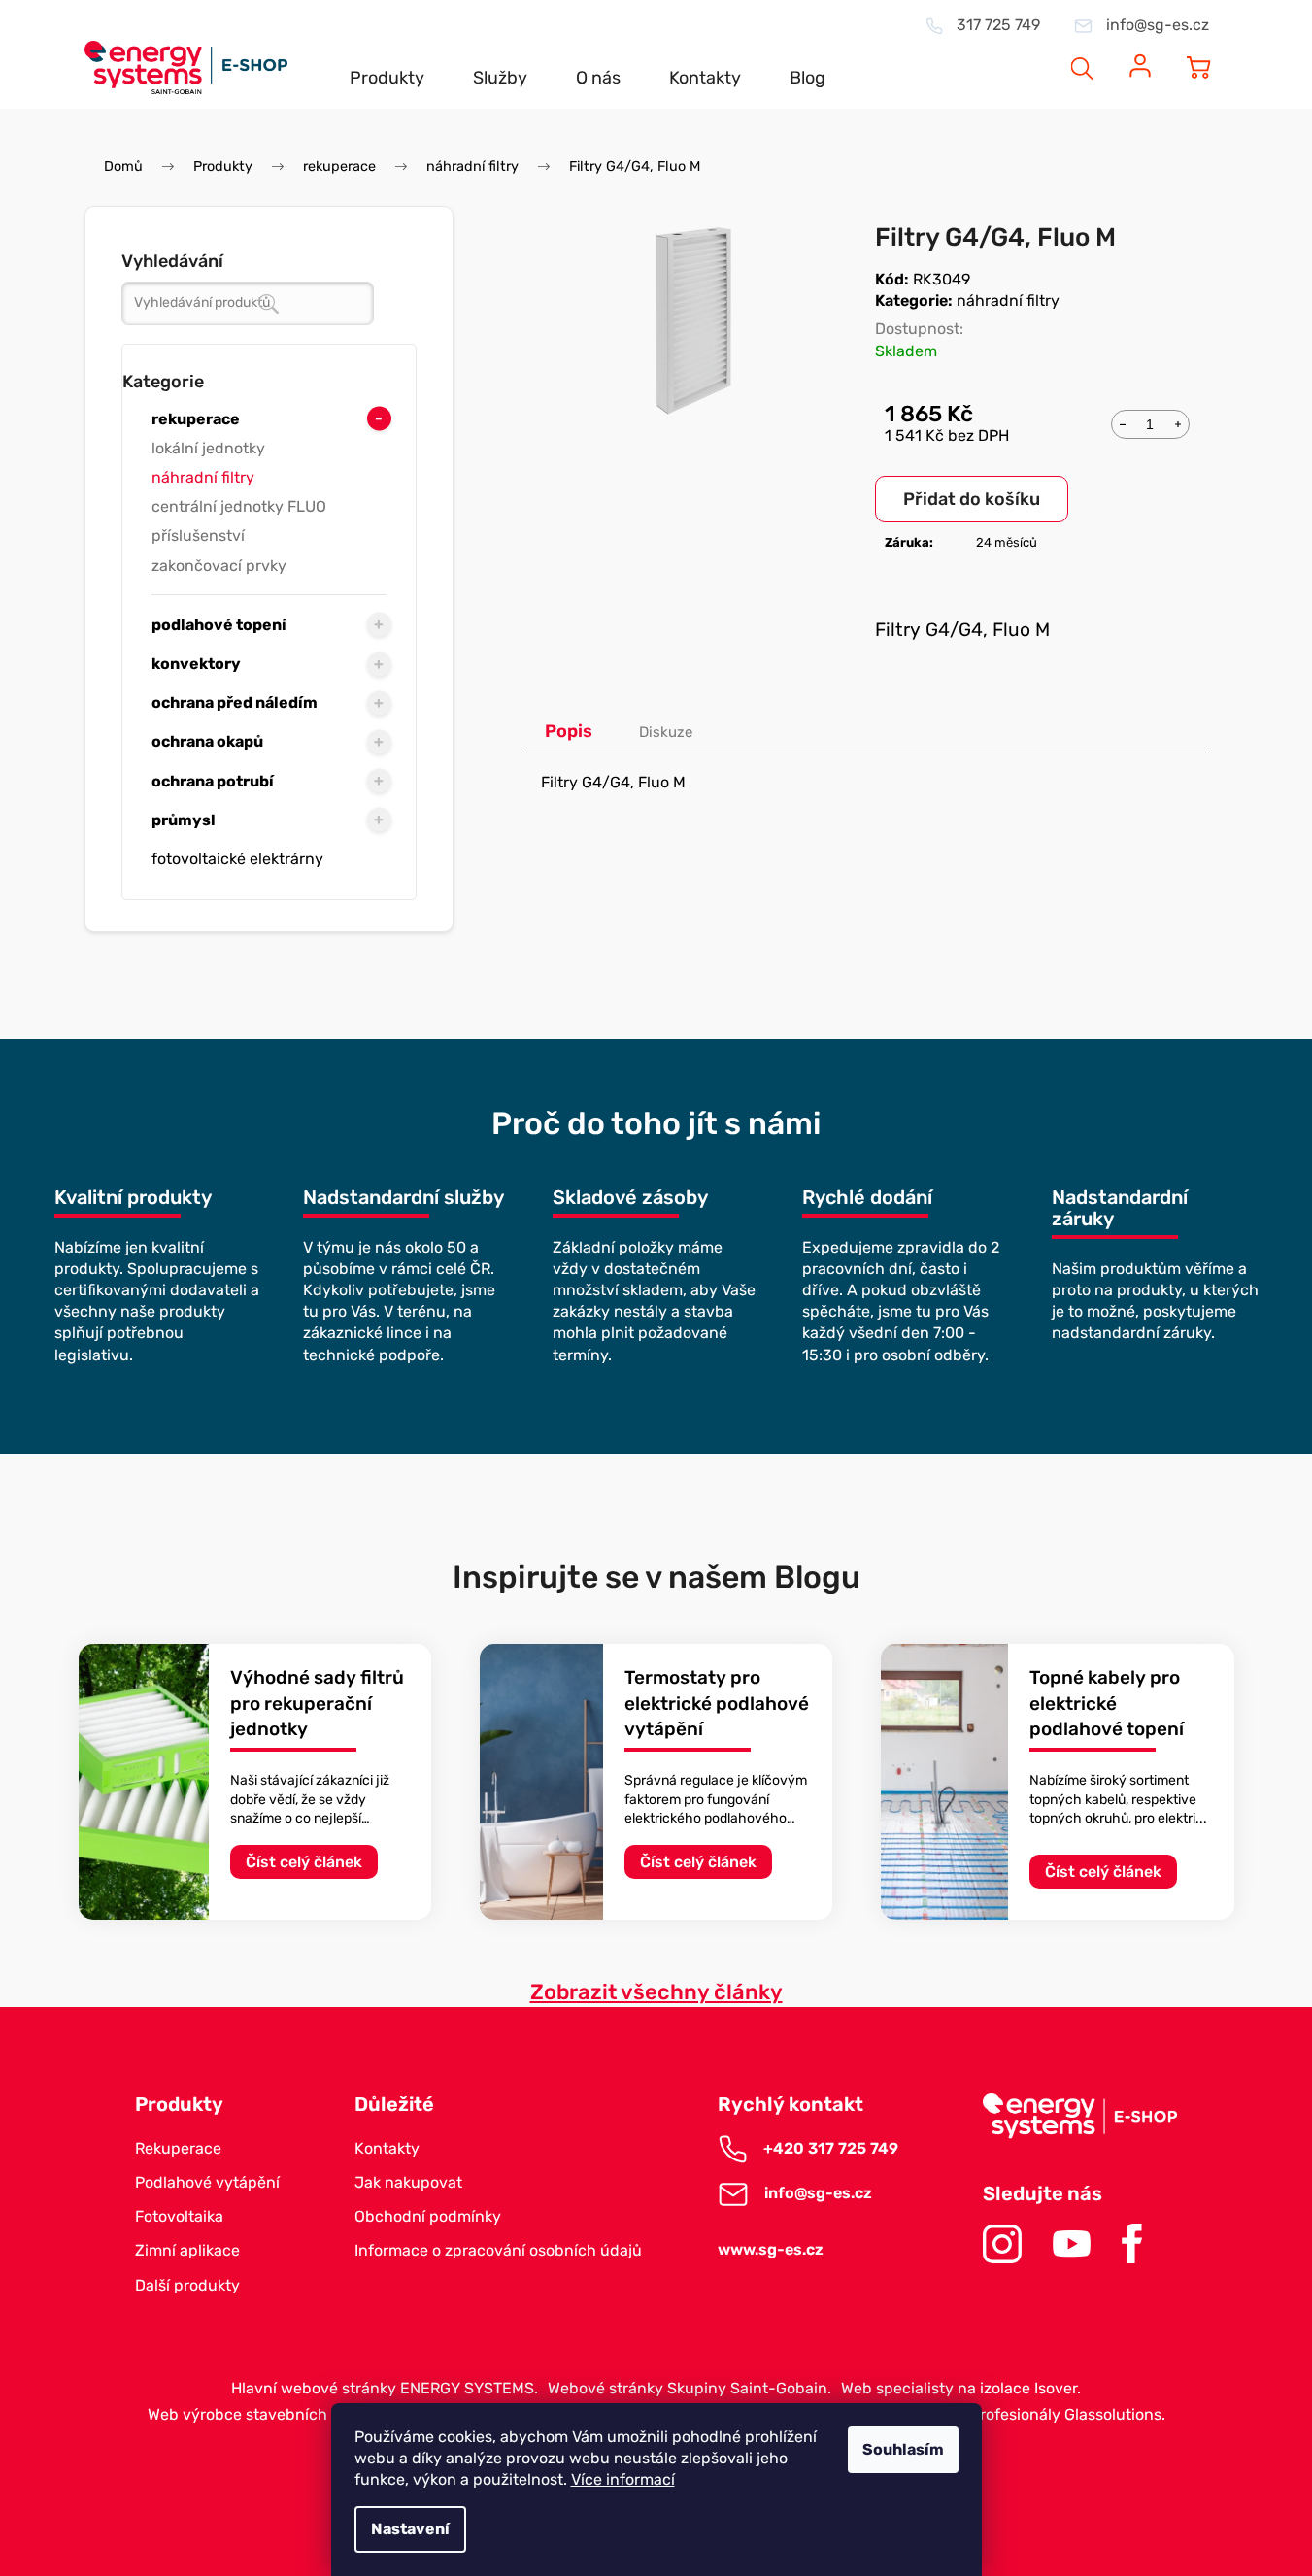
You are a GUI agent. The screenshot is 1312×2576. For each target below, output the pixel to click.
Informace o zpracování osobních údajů (498, 2250)
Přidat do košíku (972, 499)
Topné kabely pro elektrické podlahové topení (1107, 1703)
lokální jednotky (208, 448)
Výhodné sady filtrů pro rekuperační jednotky (317, 1703)
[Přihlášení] (1140, 55)
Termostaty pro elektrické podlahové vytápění (717, 1703)
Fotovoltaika (179, 2216)
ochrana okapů (207, 741)
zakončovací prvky (219, 566)
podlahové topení (219, 625)
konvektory (196, 664)
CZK (1009, 55)
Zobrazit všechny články (656, 1992)
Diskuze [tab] (666, 732)
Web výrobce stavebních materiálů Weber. (300, 2414)
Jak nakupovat (408, 2182)
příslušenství (198, 535)
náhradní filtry (203, 477)
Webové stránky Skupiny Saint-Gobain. (690, 2388)
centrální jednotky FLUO (239, 506)
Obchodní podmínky (428, 2216)
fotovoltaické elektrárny (237, 859)
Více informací (623, 2479)
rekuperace (196, 419)
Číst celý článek (304, 1862)
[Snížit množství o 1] (1123, 422)
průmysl (184, 820)
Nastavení (410, 2529)
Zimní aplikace (187, 2250)
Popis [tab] (569, 731)
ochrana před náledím (235, 703)
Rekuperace (178, 2148)
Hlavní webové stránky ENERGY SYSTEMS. (385, 2388)
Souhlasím (903, 2449)
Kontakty (387, 2148)
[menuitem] (387, 62)
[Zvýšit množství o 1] (1178, 422)
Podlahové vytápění (207, 2182)
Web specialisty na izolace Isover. (961, 2388)
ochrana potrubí (213, 781)
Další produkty (187, 2285)
